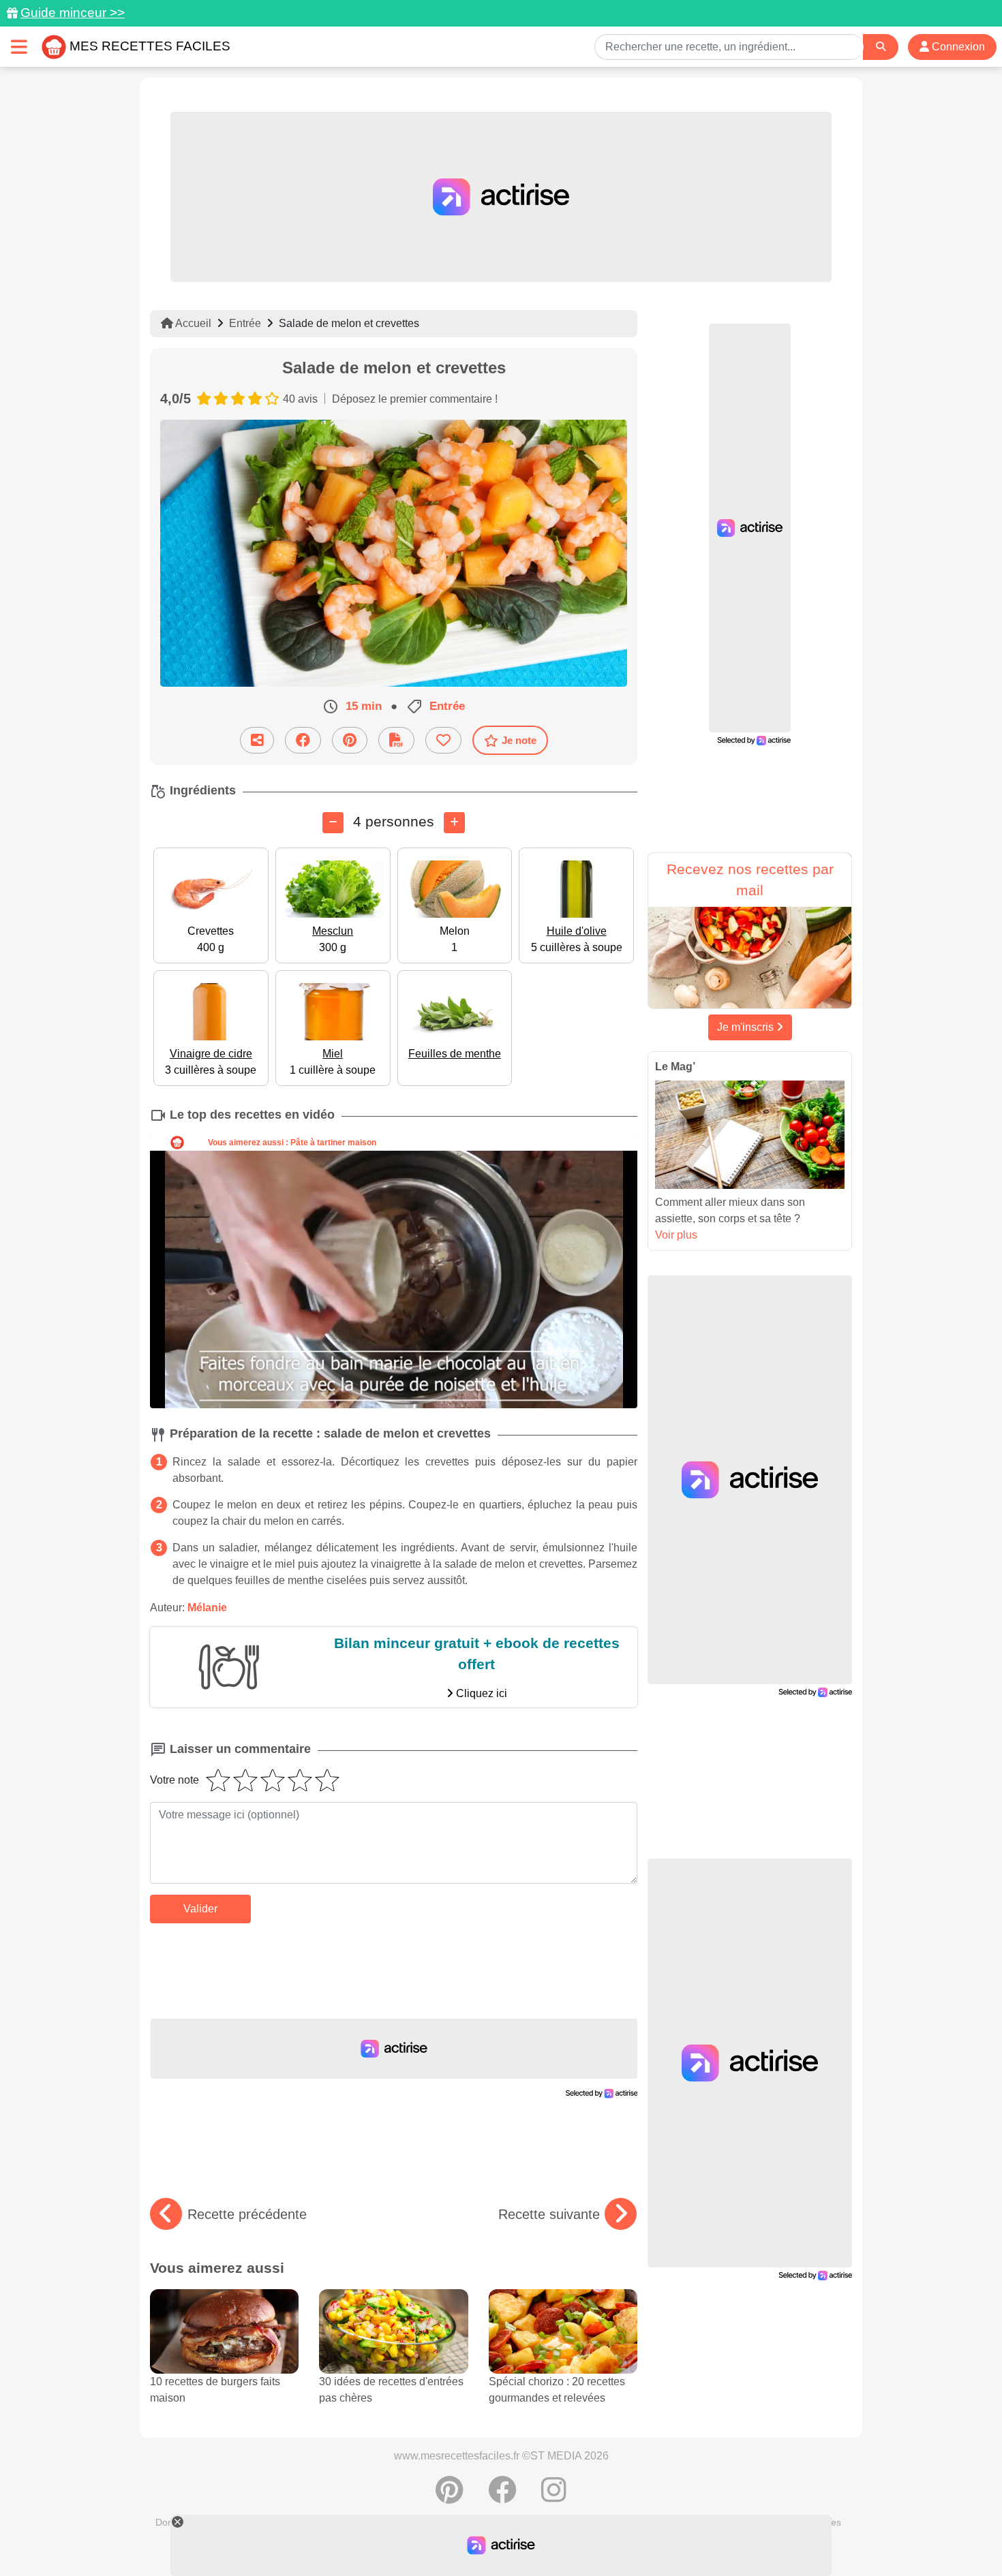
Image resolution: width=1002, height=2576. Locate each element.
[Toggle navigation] (19, 47)
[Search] (881, 47)
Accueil (192, 323)
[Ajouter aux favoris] (443, 740)
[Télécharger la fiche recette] (396, 740)
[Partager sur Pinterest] (350, 740)
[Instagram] (554, 2497)
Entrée (245, 323)
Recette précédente (247, 2214)
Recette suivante (549, 2214)
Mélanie (207, 1608)
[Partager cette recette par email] (257, 740)
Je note (519, 740)
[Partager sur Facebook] (303, 740)
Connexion (957, 47)
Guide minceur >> (73, 13)
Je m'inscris (747, 1027)
